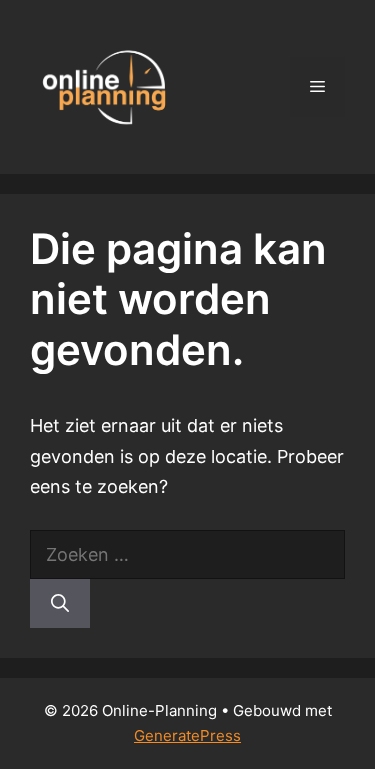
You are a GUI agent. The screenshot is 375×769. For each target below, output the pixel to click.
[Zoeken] (60, 603)
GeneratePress (187, 735)
